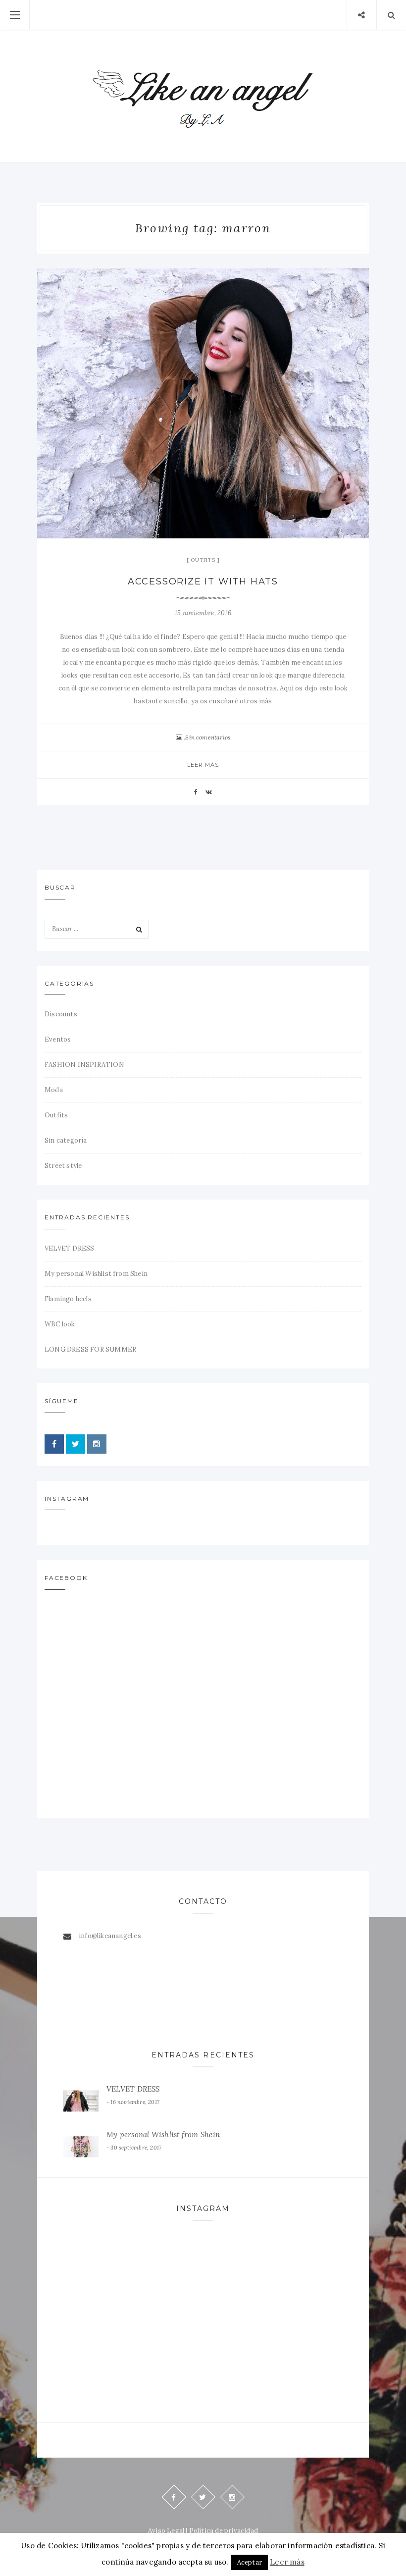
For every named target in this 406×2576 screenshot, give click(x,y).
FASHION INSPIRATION (84, 1065)
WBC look (60, 1324)
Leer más (203, 765)
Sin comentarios (208, 737)
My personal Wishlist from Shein (96, 1274)
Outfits (203, 560)
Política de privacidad (224, 2531)
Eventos (58, 1039)
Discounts (61, 1014)
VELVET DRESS (69, 1248)
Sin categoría (66, 1140)
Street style (63, 1166)
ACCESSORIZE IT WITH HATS (203, 581)
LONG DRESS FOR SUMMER (90, 1349)
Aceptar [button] (250, 2562)
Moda (54, 1090)
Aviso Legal (166, 2531)
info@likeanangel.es (110, 1936)
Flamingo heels (68, 1299)
